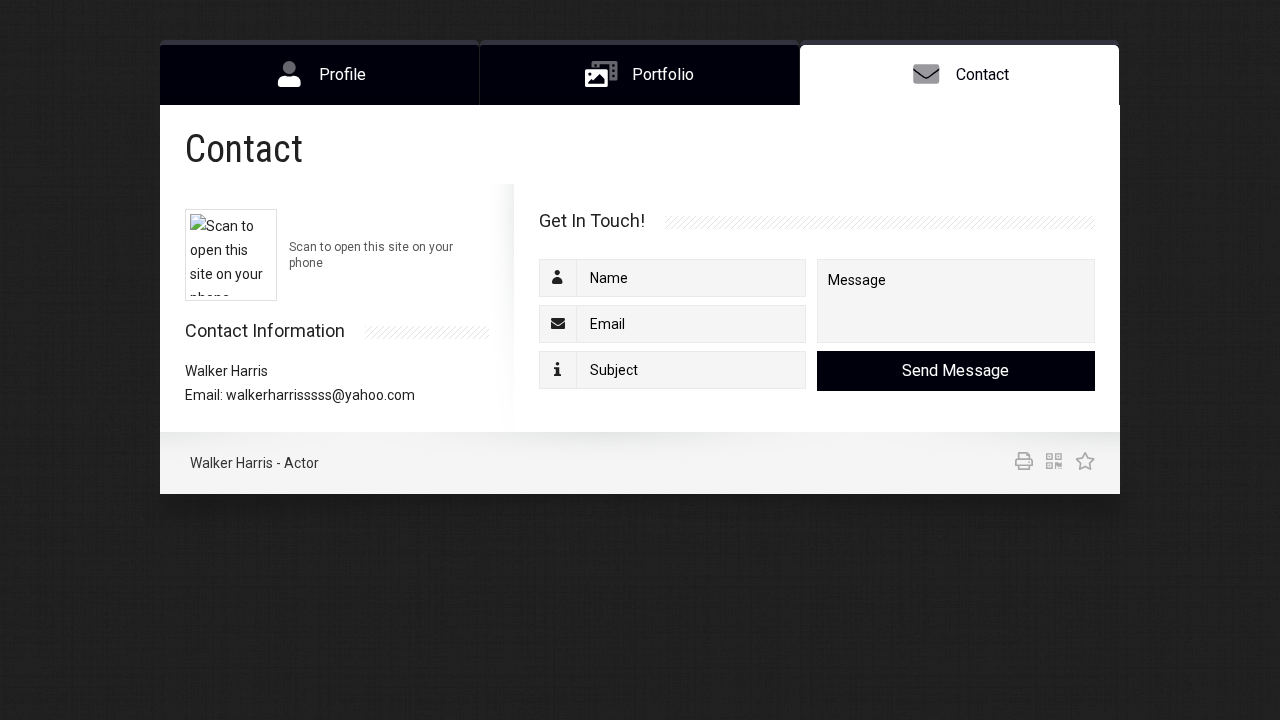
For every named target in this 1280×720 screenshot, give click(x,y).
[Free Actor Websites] (1080, 463)
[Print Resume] (1020, 463)
